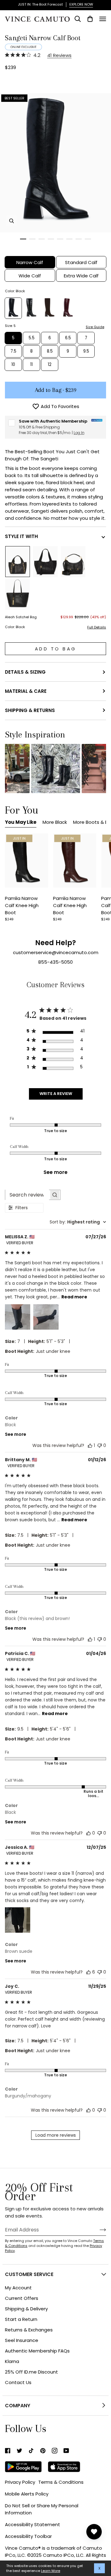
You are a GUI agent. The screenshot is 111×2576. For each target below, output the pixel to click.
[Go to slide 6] (69, 239)
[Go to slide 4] (51, 239)
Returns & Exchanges (29, 2330)
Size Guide (95, 327)
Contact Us (18, 2382)
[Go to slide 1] (23, 239)
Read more (74, 1297)
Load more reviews (56, 2135)
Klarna (12, 2361)
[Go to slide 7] (79, 239)
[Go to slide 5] (60, 239)
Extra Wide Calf (81, 276)
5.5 (32, 338)
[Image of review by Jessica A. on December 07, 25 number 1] (18, 1920)
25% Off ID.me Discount (31, 2372)
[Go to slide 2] (32, 239)
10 (13, 365)
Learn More (51, 2571)
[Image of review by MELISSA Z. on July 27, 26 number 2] (46, 1317)
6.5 (68, 338)
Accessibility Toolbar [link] (28, 2536)
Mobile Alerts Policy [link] (27, 2494)
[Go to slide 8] (88, 239)
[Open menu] (103, 19)
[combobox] (78, 1222)
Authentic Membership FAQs (37, 2351)
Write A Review (56, 1094)
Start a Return (21, 2319)
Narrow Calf (30, 262)
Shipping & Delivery (26, 2309)
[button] (56, 769)
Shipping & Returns (30, 710)
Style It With (21, 536)
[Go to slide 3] (42, 239)
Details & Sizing (25, 672)
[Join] (98, 2230)
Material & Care (26, 691)
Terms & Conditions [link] (61, 2482)
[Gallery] (27, 860)
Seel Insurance (22, 2340)
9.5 (86, 351)
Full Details (97, 627)
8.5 (50, 351)
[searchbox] (27, 1195)
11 (31, 365)
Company (18, 2406)
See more (55, 1172)
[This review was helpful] (90, 1445)
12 (50, 365)
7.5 (13, 351)
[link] (8, 2451)
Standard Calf (81, 262)
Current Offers (22, 2298)
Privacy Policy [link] (20, 2482)
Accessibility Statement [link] (33, 2524)
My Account (18, 2288)
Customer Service (29, 2274)
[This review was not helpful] (100, 1445)
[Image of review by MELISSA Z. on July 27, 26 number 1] (18, 1317)
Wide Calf (30, 276)
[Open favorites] (94, 2532)
